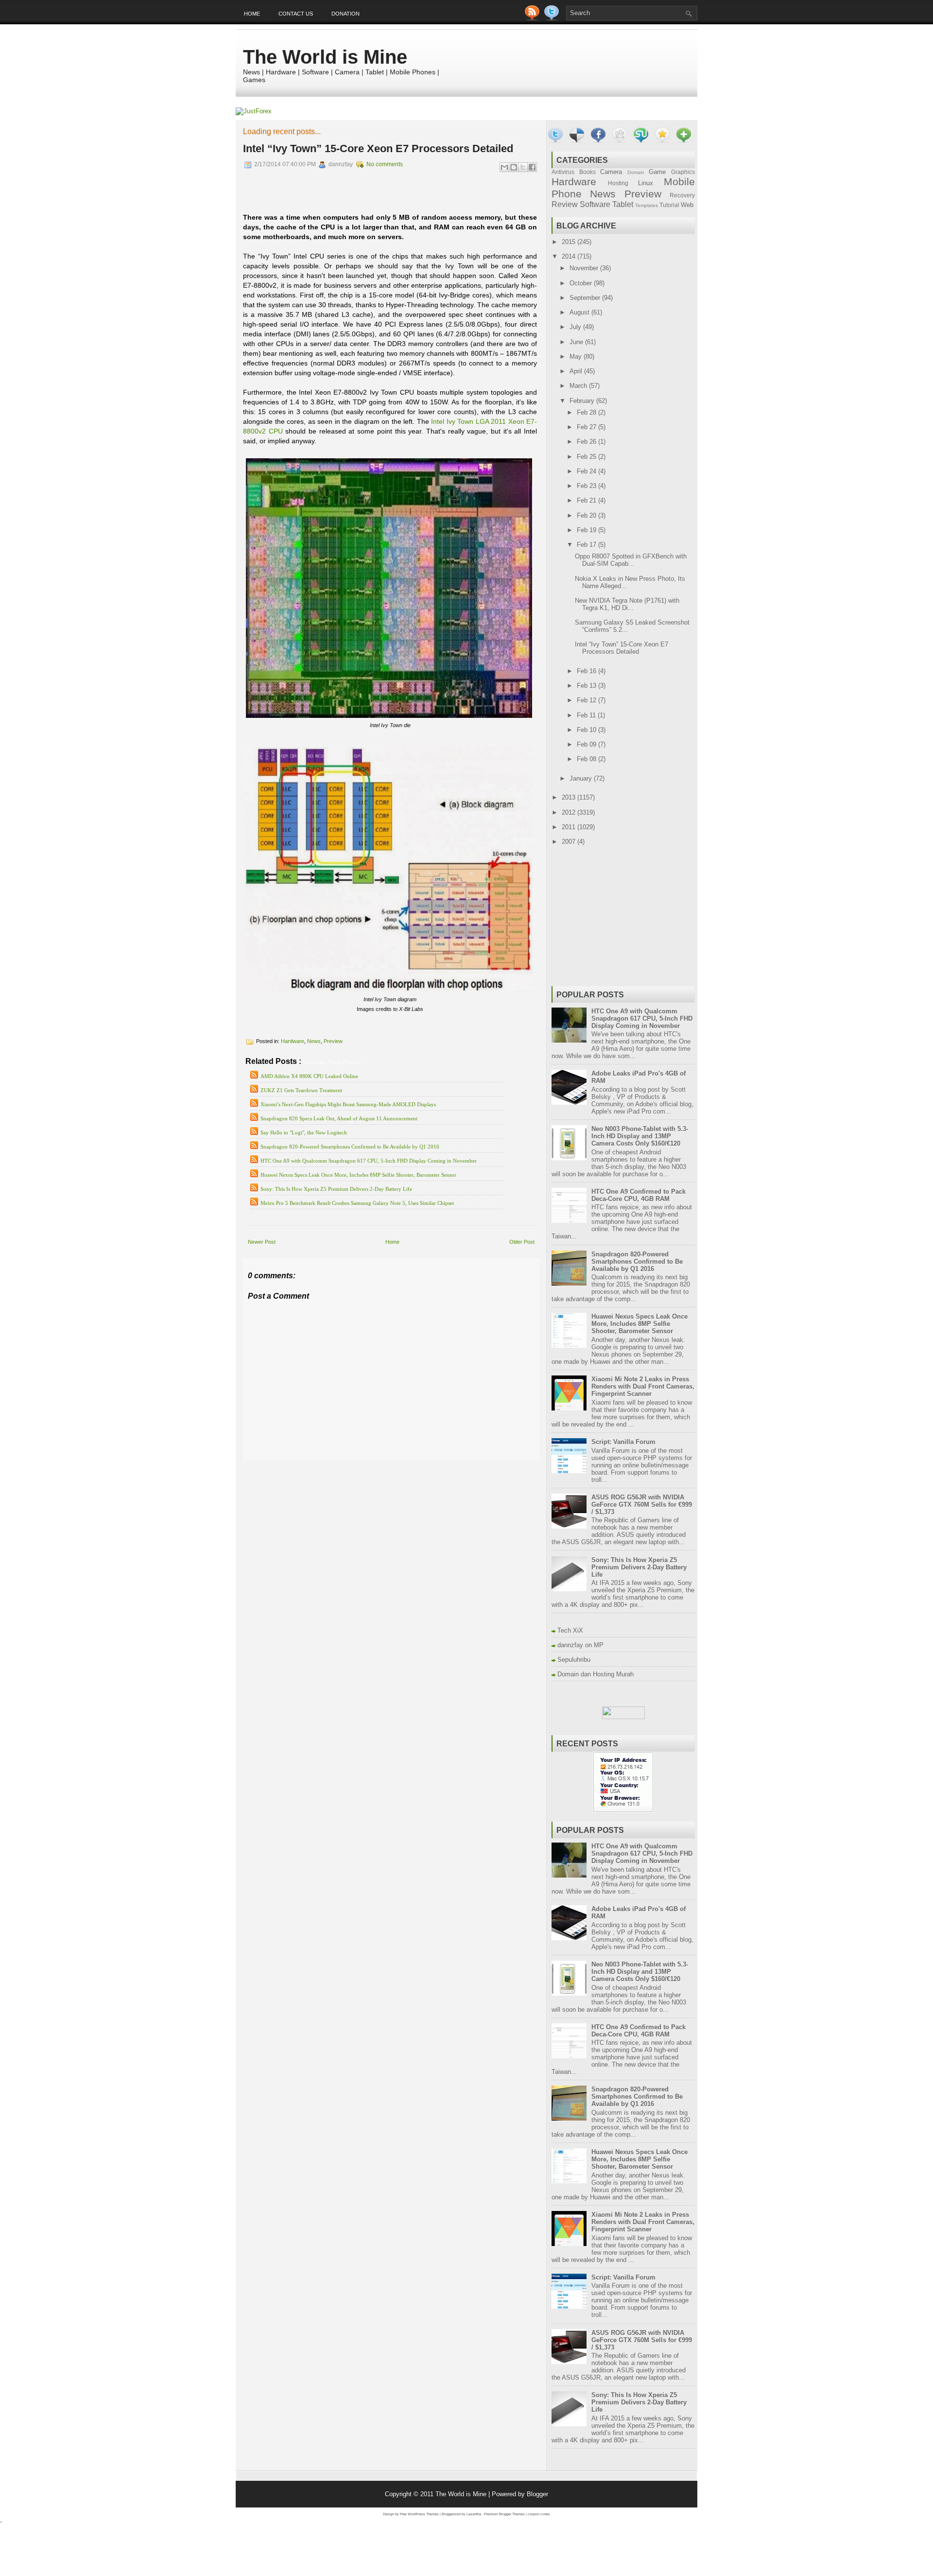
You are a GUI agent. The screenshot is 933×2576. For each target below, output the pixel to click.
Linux (646, 183)
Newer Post (262, 1242)
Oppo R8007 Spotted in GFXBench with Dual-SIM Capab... (631, 560)
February (583, 401)
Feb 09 (587, 744)
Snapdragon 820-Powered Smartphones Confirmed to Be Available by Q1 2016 (350, 1147)
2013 (570, 797)
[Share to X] (523, 167)
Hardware (293, 1041)
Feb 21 (587, 500)
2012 (570, 812)
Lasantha (474, 2514)
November (585, 268)
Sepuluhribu (574, 1660)
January (582, 778)
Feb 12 (587, 700)
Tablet (623, 204)
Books (587, 172)
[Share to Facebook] (532, 167)
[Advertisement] (357, 1468)
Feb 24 (587, 471)
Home (252, 14)
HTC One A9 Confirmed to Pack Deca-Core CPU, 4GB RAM (639, 1195)
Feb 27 (587, 427)
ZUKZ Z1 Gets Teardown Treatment (301, 1090)
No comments (385, 164)
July (576, 327)
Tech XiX (570, 1630)
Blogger (537, 2494)
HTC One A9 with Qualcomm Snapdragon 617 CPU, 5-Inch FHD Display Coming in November (369, 1161)
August (580, 312)
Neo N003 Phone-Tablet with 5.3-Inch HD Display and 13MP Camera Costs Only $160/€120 (640, 1136)
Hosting (618, 183)
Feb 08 (587, 759)
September (586, 298)
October (582, 283)
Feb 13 (587, 686)
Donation (346, 14)
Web (687, 205)
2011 (570, 827)
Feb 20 (587, 515)
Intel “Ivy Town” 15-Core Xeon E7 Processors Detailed (378, 148)
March (579, 386)
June (577, 342)
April (577, 371)
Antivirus (563, 172)
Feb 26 (587, 442)
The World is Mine (325, 57)
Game (657, 172)
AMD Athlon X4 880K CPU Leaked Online (309, 1076)
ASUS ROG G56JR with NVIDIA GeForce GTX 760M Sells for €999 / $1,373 (642, 1505)
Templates (647, 205)
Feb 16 (587, 671)
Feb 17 (587, 545)
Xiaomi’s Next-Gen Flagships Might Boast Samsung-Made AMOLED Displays (348, 1104)
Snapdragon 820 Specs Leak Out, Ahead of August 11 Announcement (339, 1118)
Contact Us (296, 14)
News (314, 1041)
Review (565, 204)
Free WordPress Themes (419, 2514)
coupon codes (539, 2514)
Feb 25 (587, 457)
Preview (333, 1041)
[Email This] (504, 167)
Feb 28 (587, 412)
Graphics (683, 172)
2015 (570, 242)
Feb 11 (587, 715)
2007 (570, 842)
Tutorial (669, 205)
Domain (636, 172)
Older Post (522, 1242)
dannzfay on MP (580, 1645)
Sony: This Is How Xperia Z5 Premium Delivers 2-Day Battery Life (336, 1189)
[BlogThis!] (514, 167)
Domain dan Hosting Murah (596, 1674)
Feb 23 (587, 486)
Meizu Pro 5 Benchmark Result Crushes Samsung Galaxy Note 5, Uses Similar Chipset (357, 1203)
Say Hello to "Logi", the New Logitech (304, 1132)
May (577, 357)
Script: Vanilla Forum (623, 1442)
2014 (570, 256)
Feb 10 (587, 730)
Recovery (682, 195)
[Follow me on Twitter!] (553, 18)
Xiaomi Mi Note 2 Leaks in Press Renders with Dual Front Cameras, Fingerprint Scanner (643, 1386)
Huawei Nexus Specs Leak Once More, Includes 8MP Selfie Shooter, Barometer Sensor (358, 1175)
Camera (611, 172)
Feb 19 (587, 530)
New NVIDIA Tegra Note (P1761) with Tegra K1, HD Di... (627, 604)
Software (595, 204)
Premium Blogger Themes (504, 2514)
